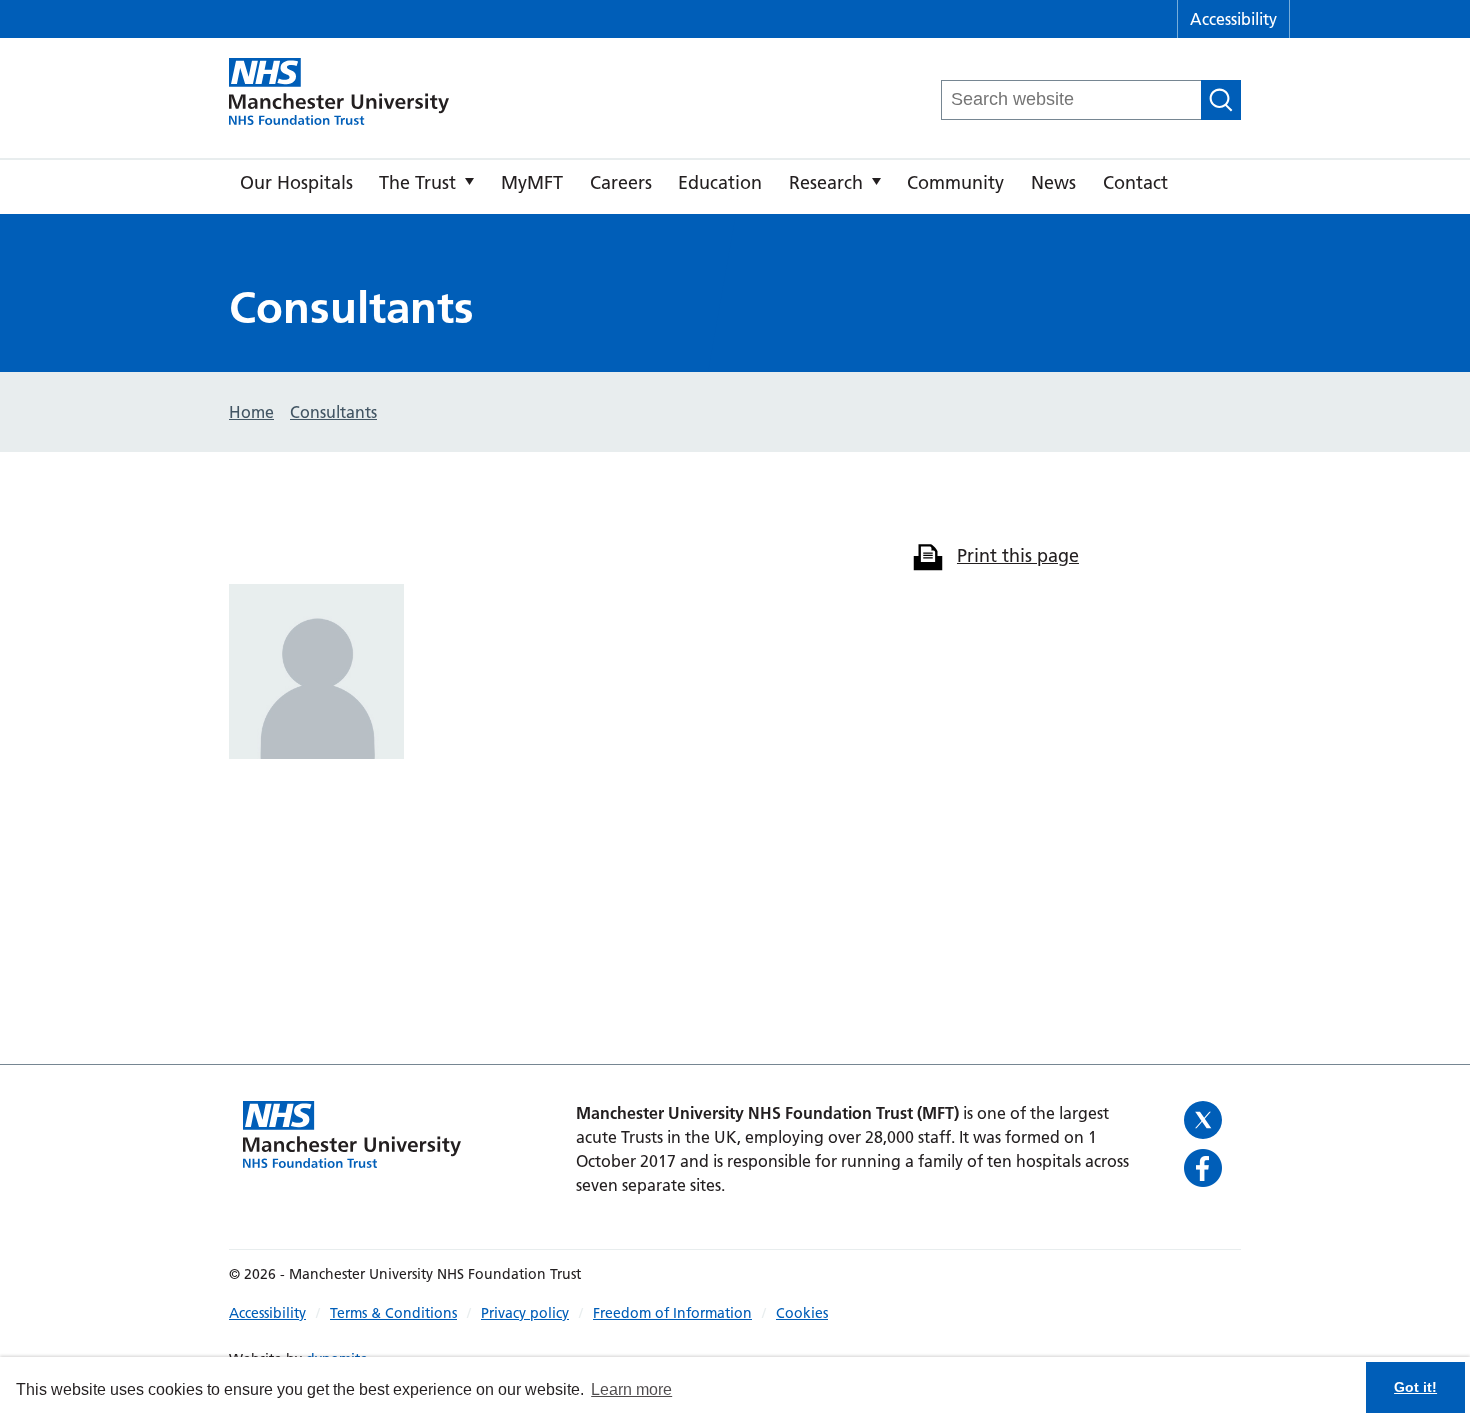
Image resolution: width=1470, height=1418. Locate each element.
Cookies (802, 1313)
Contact (1135, 182)
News (1053, 182)
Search (1221, 100)
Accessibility (1233, 19)
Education (720, 182)
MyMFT (532, 182)
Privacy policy (525, 1313)
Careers (621, 182)
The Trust (417, 182)
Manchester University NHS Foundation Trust (339, 93)
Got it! (1415, 1387)
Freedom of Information (672, 1313)
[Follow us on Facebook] (1205, 1168)
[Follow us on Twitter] (1205, 1120)
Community (955, 182)
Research (826, 182)
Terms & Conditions (393, 1313)
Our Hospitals (296, 182)
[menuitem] (296, 187)
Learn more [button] (631, 1389)
